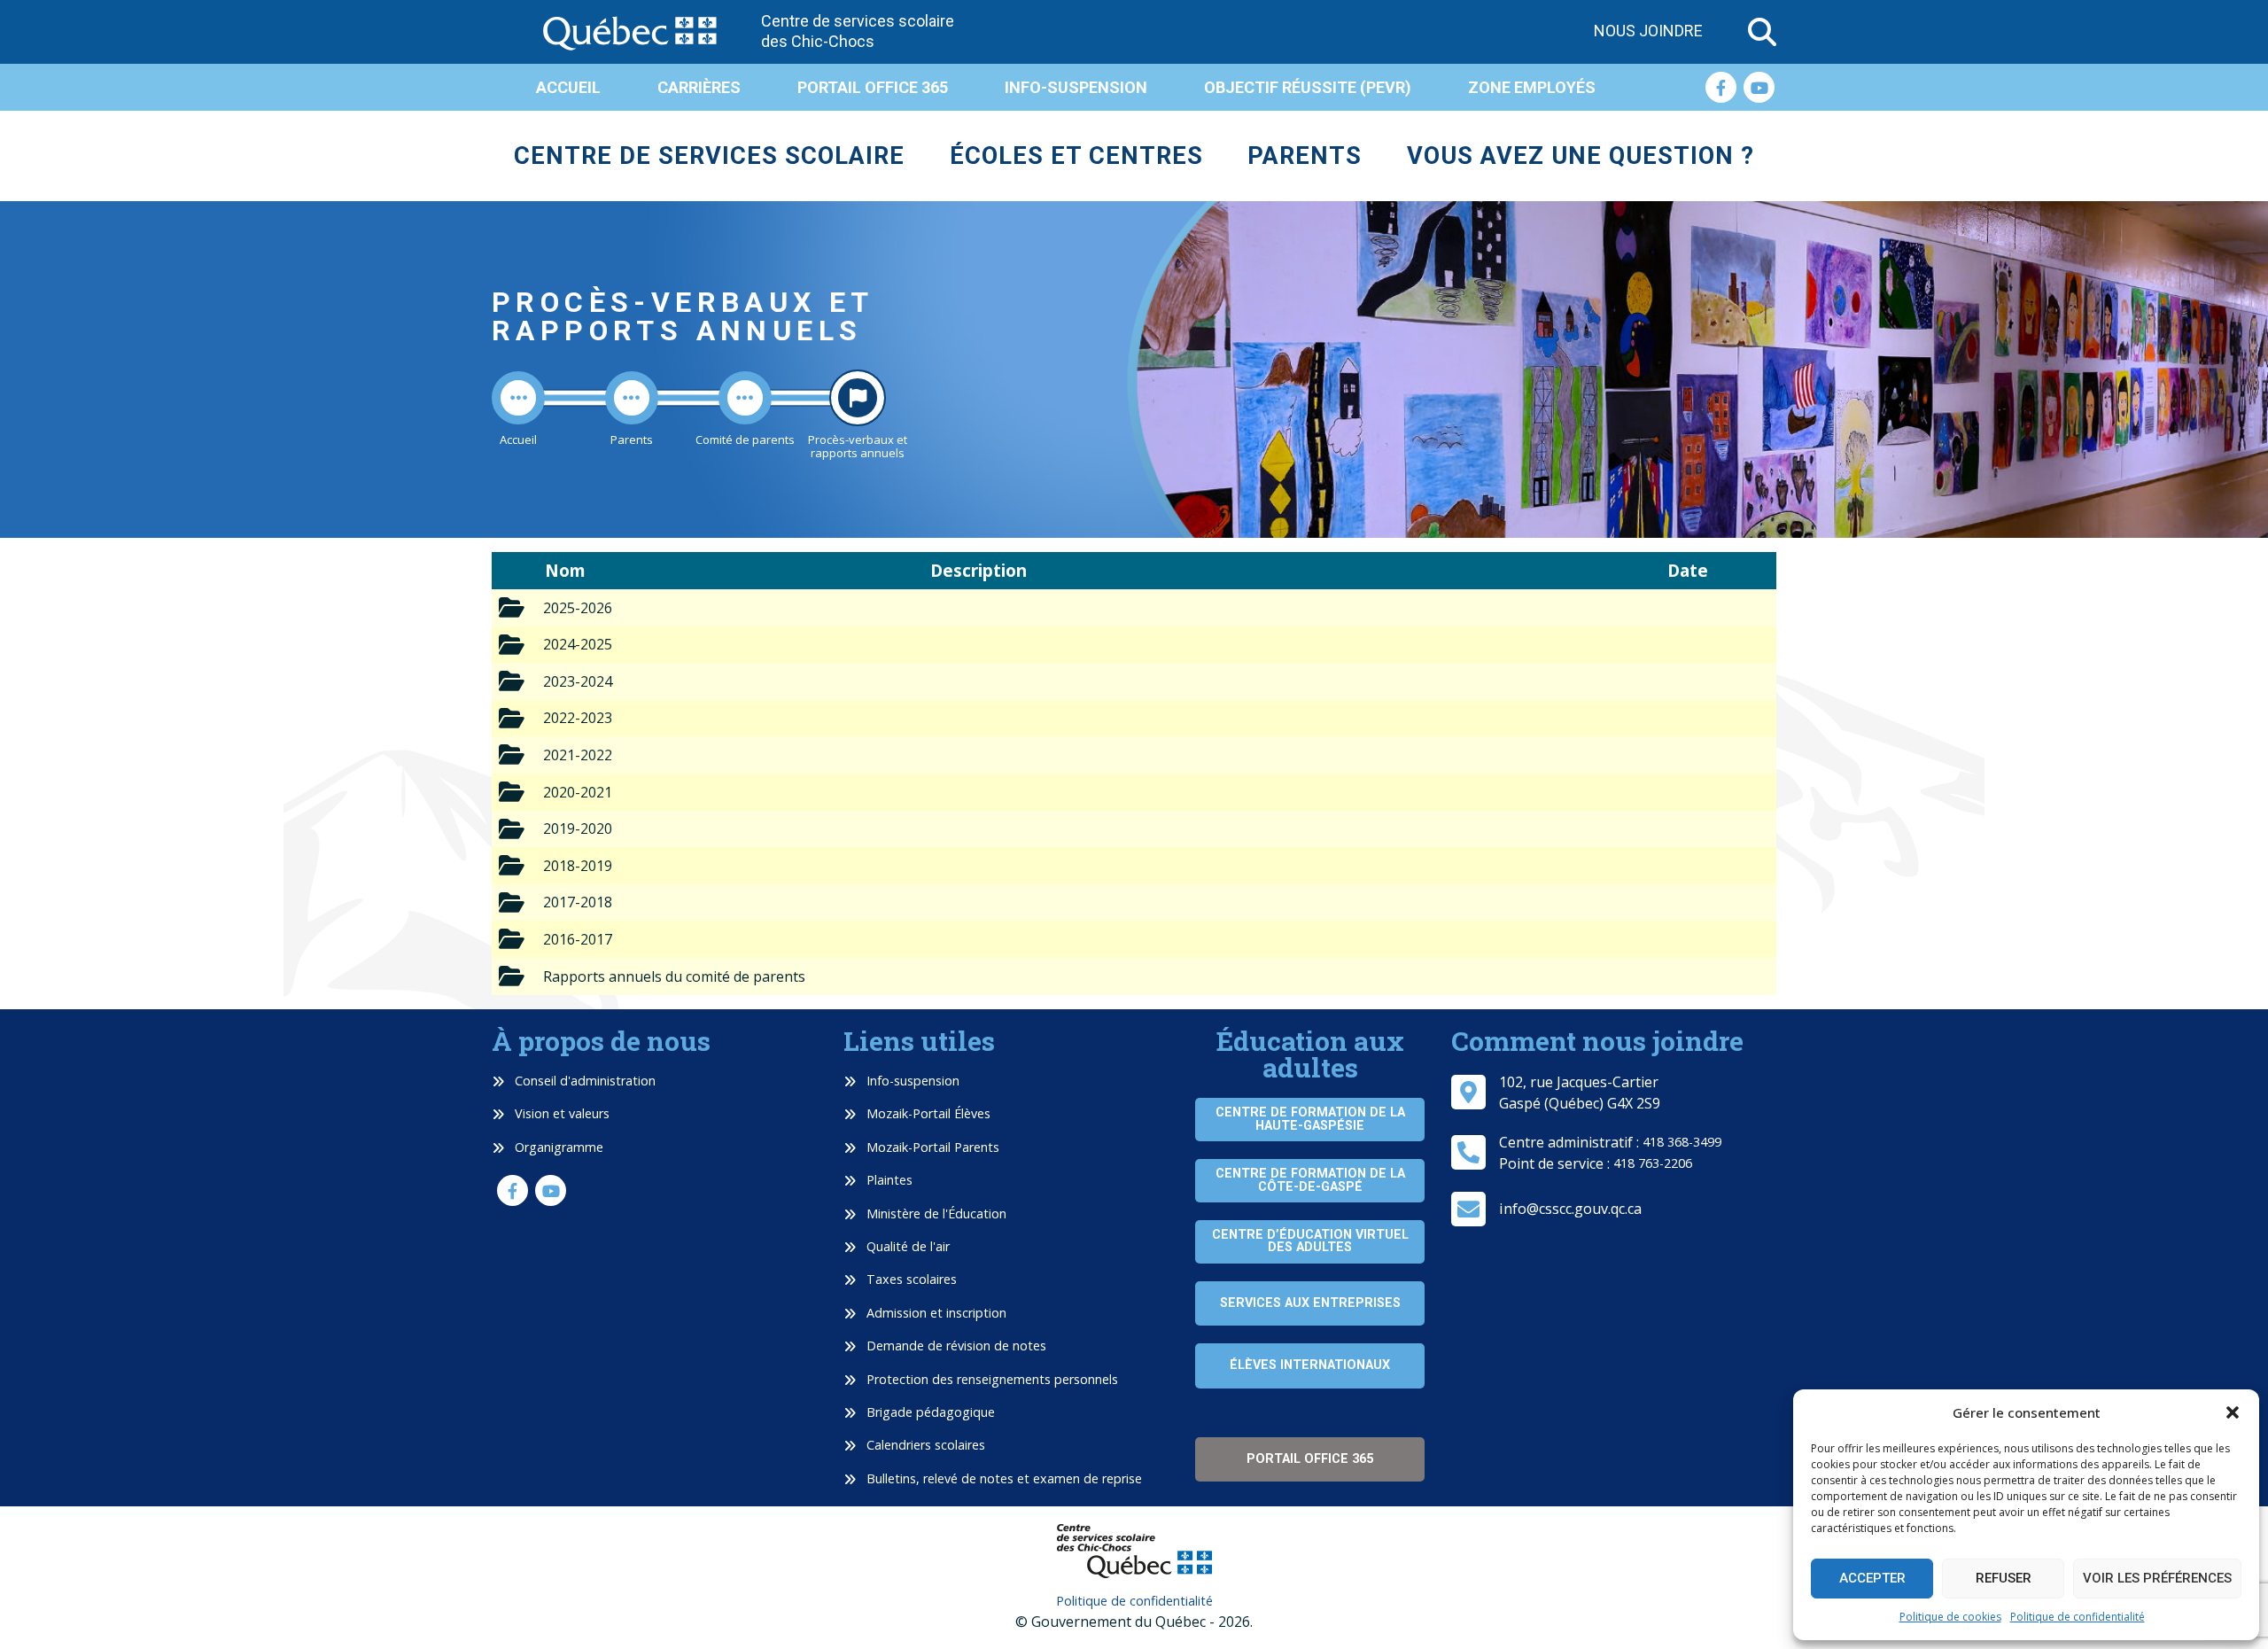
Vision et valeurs (560, 1113)
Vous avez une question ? (1581, 156)
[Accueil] (518, 398)
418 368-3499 (1682, 1142)
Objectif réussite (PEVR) (1308, 87)
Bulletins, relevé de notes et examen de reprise (1002, 1478)
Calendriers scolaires (924, 1445)
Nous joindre (1648, 31)
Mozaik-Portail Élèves (927, 1113)
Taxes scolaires (910, 1279)
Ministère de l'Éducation (935, 1213)
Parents (1305, 156)
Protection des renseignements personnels (990, 1379)
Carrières (699, 87)
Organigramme (557, 1147)
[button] (2233, 1412)
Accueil (568, 87)
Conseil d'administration (583, 1081)
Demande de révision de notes (955, 1346)
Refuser (2004, 1578)
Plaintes (888, 1180)
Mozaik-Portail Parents (931, 1147)
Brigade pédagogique (929, 1412)
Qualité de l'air (906, 1246)
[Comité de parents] (745, 398)
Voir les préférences (2157, 1578)
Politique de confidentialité (2078, 1617)
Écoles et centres (1076, 156)
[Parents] (632, 398)
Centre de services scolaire (709, 156)
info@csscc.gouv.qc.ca (1570, 1209)
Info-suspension (1076, 87)
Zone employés (1532, 87)
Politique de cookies (1950, 1617)
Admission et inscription (935, 1313)
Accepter (1872, 1578)
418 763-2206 (1653, 1163)
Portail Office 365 (873, 87)
